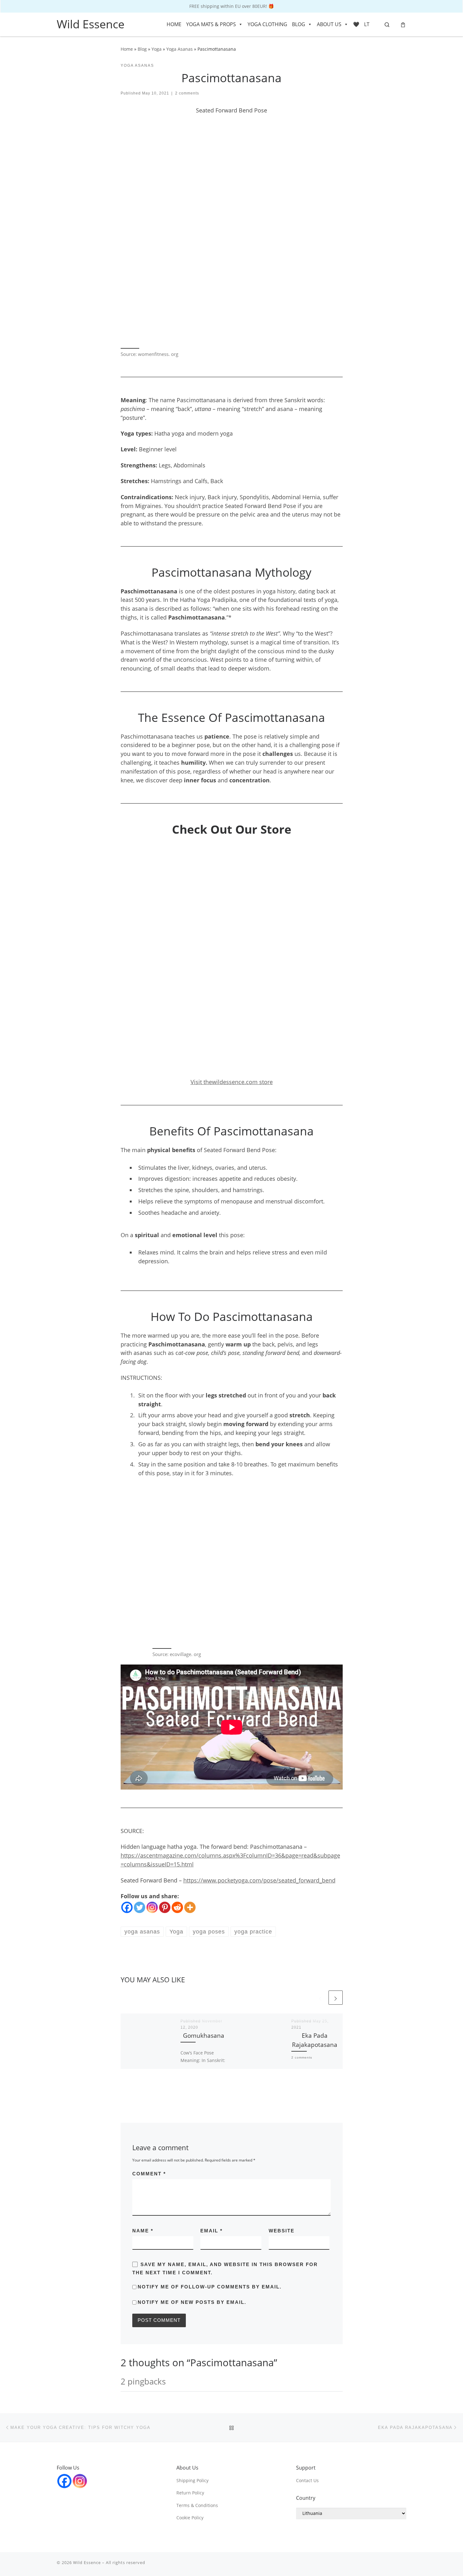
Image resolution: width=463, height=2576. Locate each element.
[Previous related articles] (320, 1998)
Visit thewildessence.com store (232, 1082)
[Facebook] (127, 1907)
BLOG (299, 24)
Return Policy (190, 2493)
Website (282, 2231)
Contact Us (307, 2481)
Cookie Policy (190, 2518)
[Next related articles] (336, 1998)
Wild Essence (87, 2562)
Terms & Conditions (197, 2505)
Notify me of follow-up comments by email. (210, 2287)
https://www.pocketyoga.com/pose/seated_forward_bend (259, 1880)
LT (367, 24)
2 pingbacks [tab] (143, 2381)
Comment (149, 2174)
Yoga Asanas (180, 49)
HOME (174, 24)
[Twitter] (140, 1907)
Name (143, 2231)
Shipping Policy (192, 2481)
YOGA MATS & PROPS (211, 24)
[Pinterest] (165, 1907)
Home (127, 49)
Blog (142, 49)
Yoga (157, 49)
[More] (190, 1907)
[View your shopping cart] (403, 24)
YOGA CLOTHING (267, 24)
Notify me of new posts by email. (192, 2302)
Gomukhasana (204, 2035)
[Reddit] (177, 1907)
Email (211, 2231)
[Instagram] (152, 1907)
